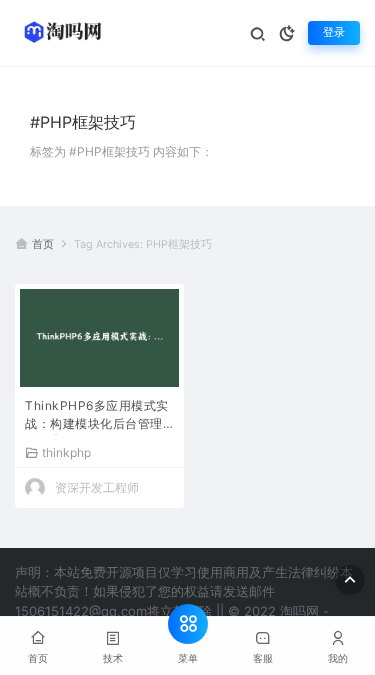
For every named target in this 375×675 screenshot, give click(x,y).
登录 (334, 32)
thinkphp (66, 452)
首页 (43, 244)
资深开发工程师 (97, 487)
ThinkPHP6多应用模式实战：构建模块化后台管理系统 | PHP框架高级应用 (97, 416)
